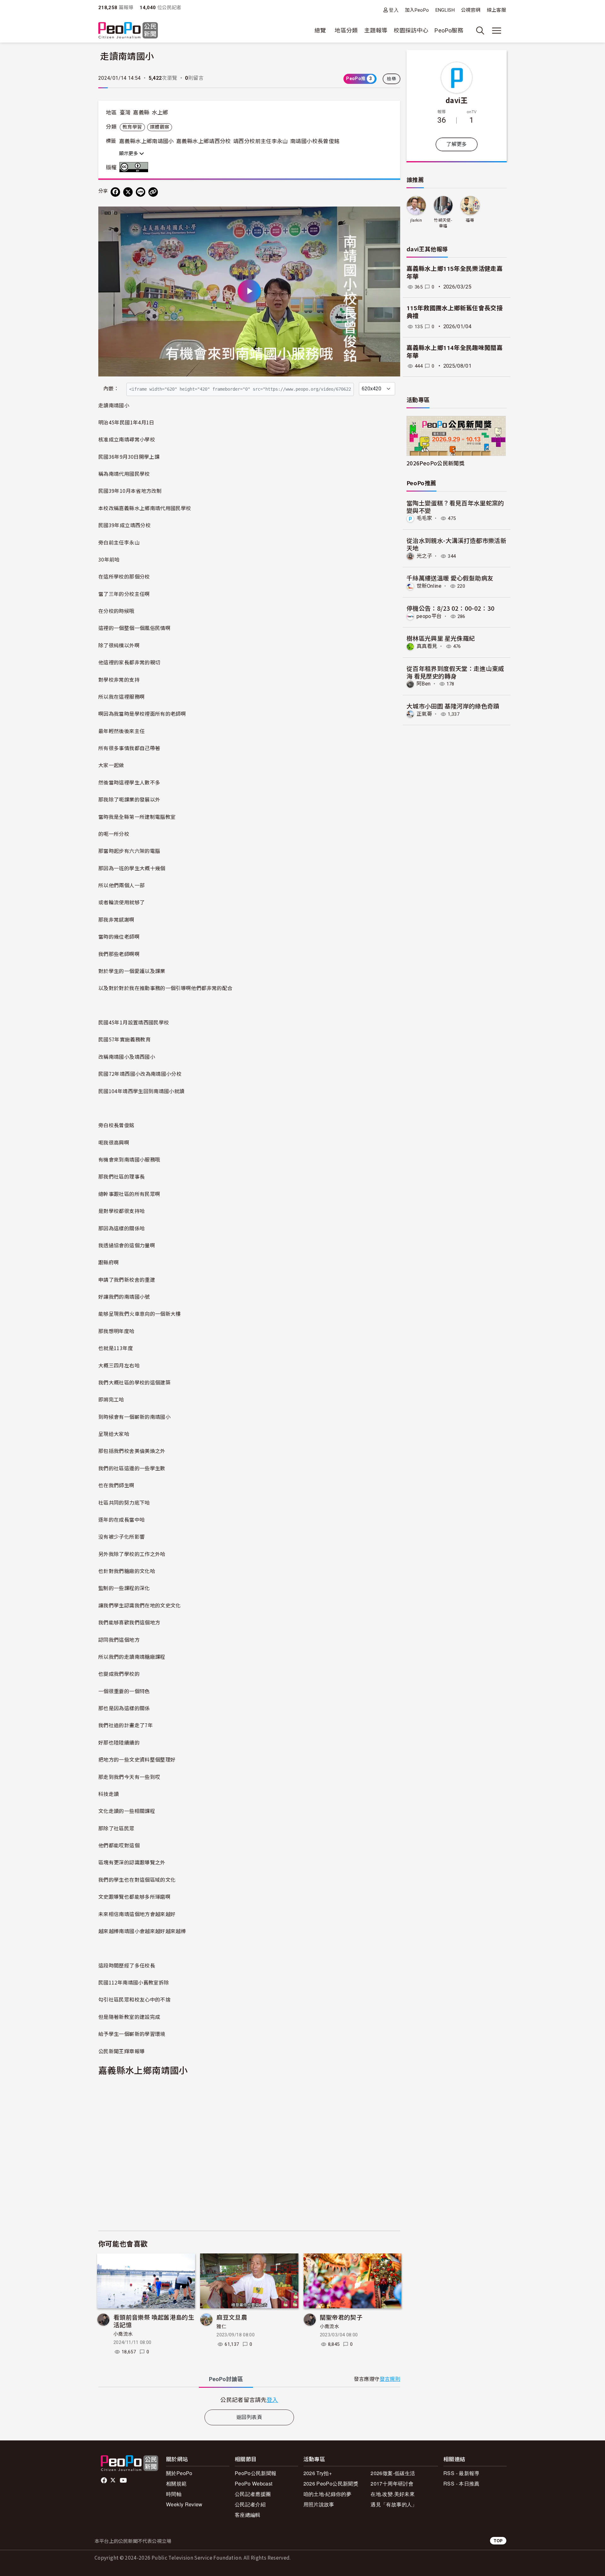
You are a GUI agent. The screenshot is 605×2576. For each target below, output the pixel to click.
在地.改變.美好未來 (393, 2494)
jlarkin (416, 220)
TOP (498, 2541)
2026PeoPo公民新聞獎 (435, 463)
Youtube (124, 2480)
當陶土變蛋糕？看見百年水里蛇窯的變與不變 (455, 507)
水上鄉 (160, 113)
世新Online (429, 586)
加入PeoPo (417, 10)
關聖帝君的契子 (341, 2317)
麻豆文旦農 (232, 2317)
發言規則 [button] (390, 2379)
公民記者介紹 (250, 2504)
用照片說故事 (319, 2504)
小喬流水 (123, 2334)
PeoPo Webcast (254, 2483)
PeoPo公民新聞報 (256, 2473)
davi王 (457, 100)
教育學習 (132, 127)
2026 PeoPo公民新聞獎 (331, 2483)
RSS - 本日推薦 (461, 2483)
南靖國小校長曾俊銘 (315, 141)
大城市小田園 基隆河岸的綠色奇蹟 (453, 706)
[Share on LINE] (141, 192)
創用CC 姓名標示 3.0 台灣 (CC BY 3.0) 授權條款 (135, 167)
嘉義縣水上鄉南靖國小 (147, 141)
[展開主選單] (497, 31)
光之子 (424, 556)
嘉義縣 (141, 113)
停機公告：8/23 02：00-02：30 (451, 608)
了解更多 (456, 144)
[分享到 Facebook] (115, 192)
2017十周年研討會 (392, 2483)
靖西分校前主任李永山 (261, 141)
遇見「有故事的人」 (394, 2504)
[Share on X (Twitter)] (128, 192)
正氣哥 (424, 714)
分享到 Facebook (391, 215)
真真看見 (427, 646)
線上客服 (496, 10)
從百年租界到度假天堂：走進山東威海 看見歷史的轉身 (455, 672)
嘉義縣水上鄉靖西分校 (204, 141)
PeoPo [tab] (226, 2379)
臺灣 (125, 113)
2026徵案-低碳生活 (393, 2473)
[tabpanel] (249, 2400)
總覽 (320, 30)
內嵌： (111, 389)
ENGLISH (445, 10)
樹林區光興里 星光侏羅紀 (441, 638)
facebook (104, 2480)
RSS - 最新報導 (461, 2473)
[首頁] (128, 31)
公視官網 (471, 10)
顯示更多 (129, 154)
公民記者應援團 (253, 2494)
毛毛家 (424, 518)
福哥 (470, 220)
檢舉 (392, 79)
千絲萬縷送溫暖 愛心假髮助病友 (450, 578)
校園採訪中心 (411, 30)
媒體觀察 (160, 127)
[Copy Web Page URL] (153, 192)
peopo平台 (429, 616)
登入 (394, 10)
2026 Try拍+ (318, 2473)
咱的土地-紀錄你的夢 (328, 2494)
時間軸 (174, 2494)
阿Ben (423, 684)
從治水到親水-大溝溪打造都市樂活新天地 (456, 544)
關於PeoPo (179, 2473)
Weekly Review (184, 2504)
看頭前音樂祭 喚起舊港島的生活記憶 (154, 2321)
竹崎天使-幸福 (443, 223)
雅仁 (221, 2327)
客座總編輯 (248, 2515)
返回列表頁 (249, 2417)
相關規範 (176, 2483)
